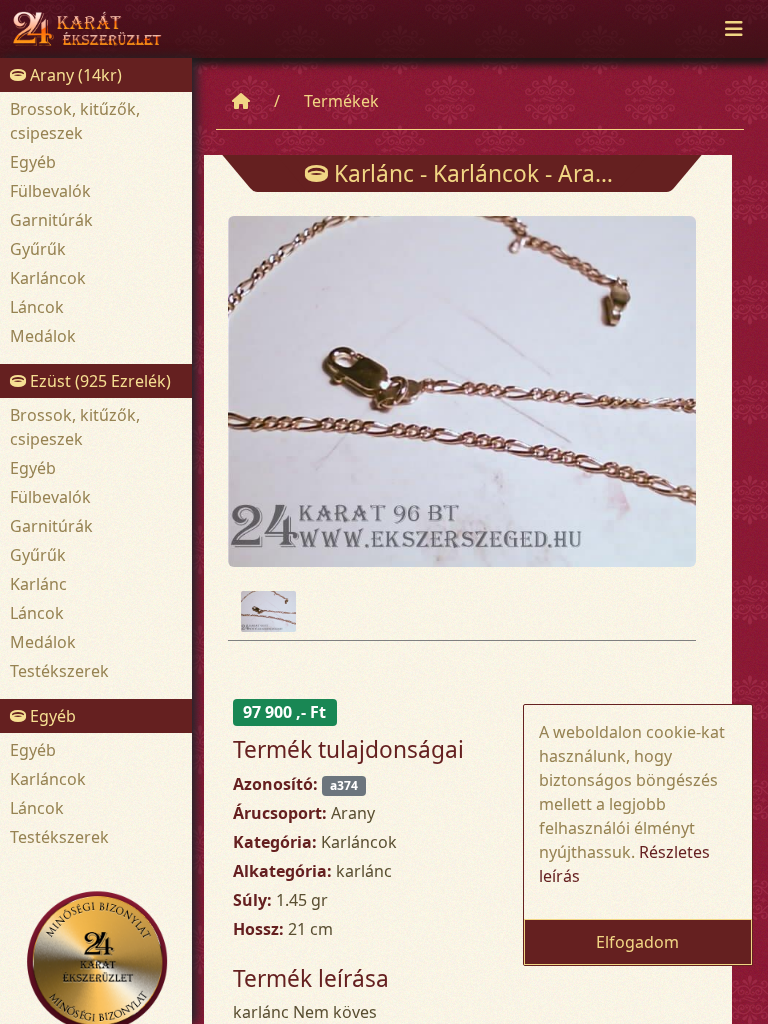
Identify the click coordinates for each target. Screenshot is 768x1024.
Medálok (43, 336)
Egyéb (33, 162)
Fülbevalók (50, 191)
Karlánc (38, 584)
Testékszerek (59, 671)
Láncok (37, 307)
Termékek (341, 101)
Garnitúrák (51, 220)
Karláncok (48, 278)
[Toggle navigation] (734, 29)
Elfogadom (637, 942)
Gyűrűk (38, 249)
